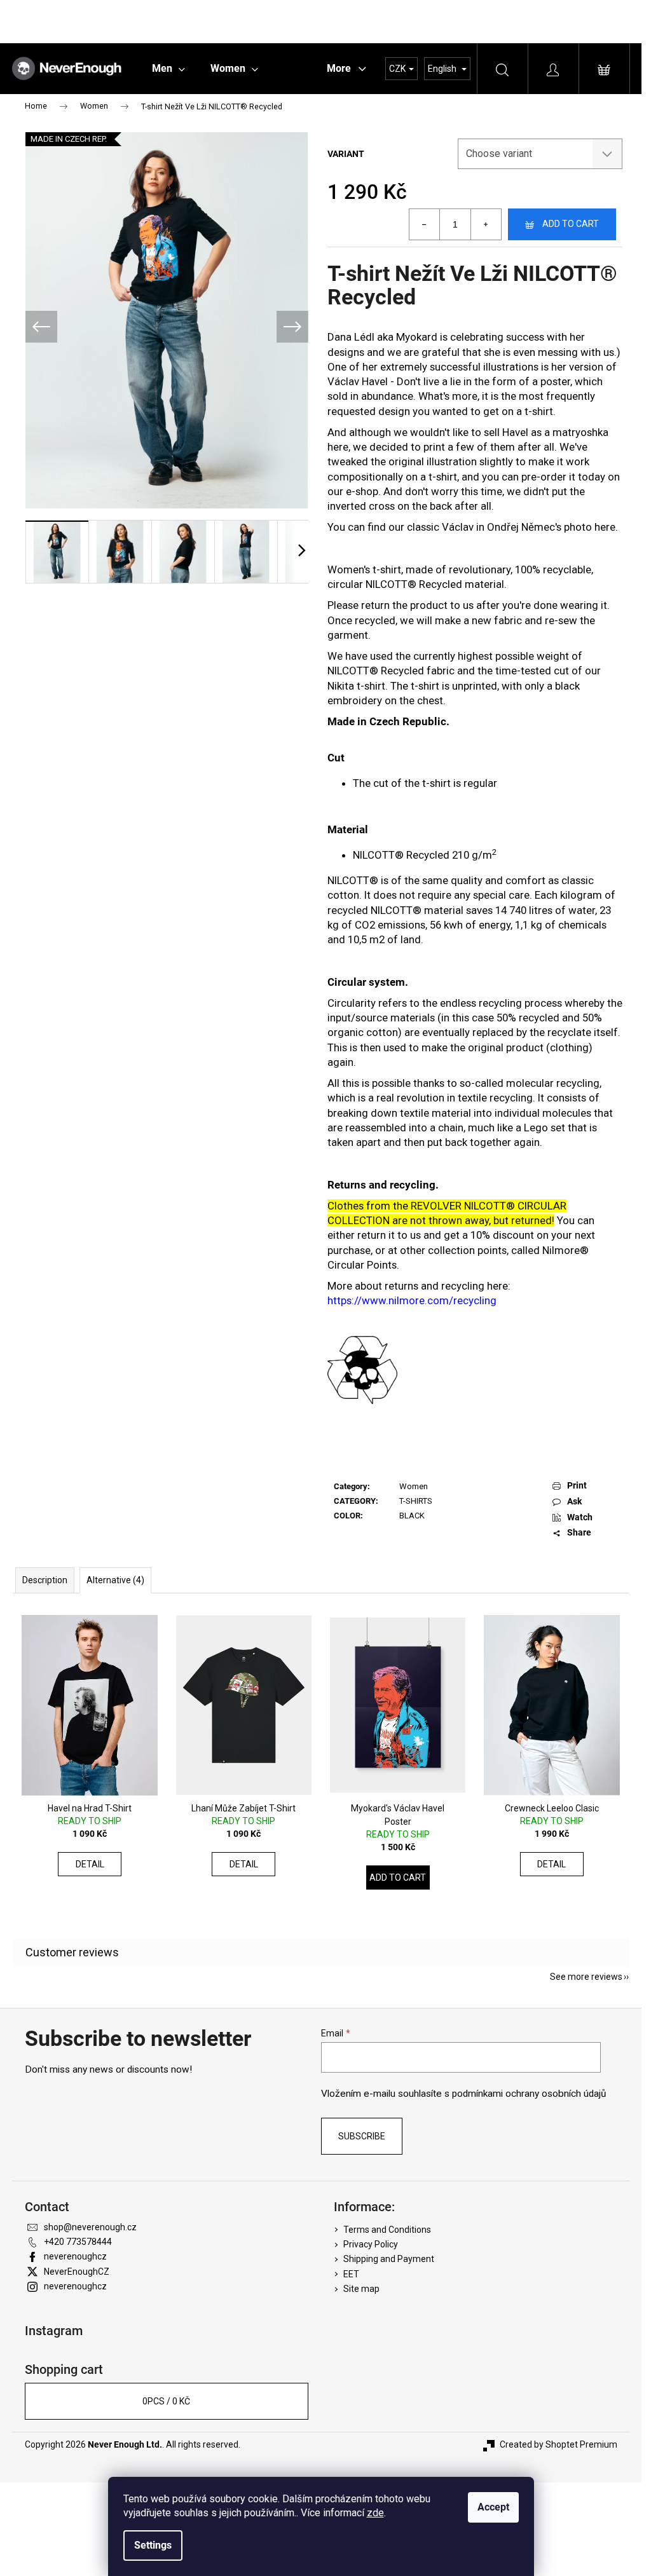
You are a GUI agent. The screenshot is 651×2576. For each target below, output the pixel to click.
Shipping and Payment (389, 2259)
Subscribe (362, 2136)
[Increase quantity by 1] (486, 224)
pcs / (166, 2401)
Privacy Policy (371, 2244)
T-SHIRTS (416, 1501)
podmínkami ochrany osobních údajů (529, 2094)
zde (375, 2513)
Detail (90, 1864)
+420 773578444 (78, 2242)
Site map (361, 2289)
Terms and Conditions (387, 2230)
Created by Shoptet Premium (558, 2444)
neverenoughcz (75, 2256)
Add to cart (571, 224)
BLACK (412, 1516)
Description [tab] (45, 1580)
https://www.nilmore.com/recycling (412, 1300)
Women (414, 1486)
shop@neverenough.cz (90, 2227)
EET (351, 2274)
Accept (493, 2507)
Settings (153, 2545)
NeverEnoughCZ (77, 2272)
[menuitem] (168, 69)
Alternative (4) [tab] (115, 1580)
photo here (590, 527)
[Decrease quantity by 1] (425, 224)
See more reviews (586, 1977)
